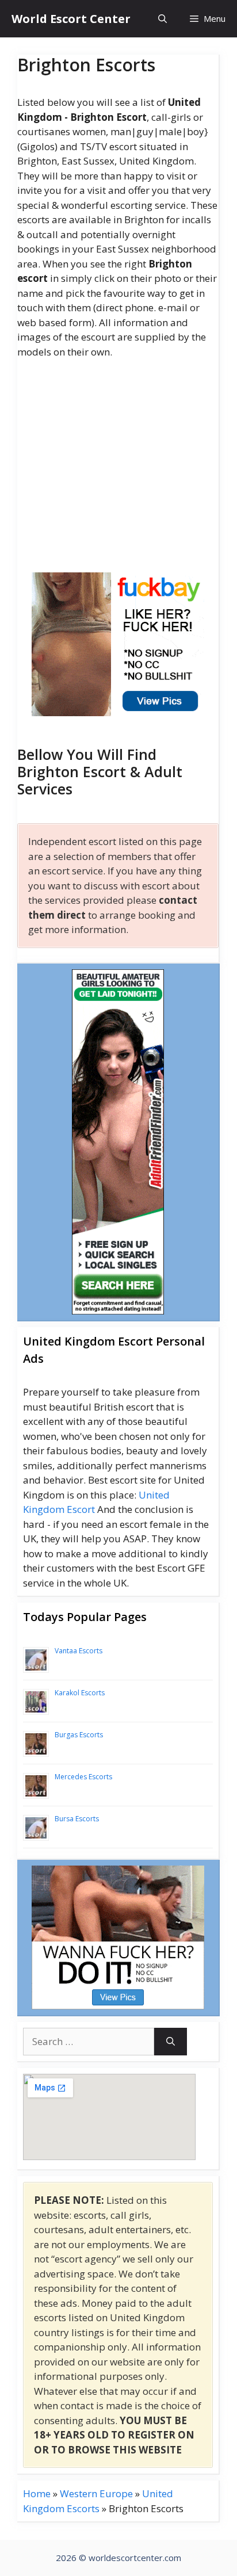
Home (37, 2493)
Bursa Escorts (77, 1819)
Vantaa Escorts (79, 1651)
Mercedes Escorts (83, 1777)
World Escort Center (71, 19)
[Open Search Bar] (163, 19)
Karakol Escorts (80, 1693)
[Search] (171, 2042)
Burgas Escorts (79, 1735)
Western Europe (96, 2493)
